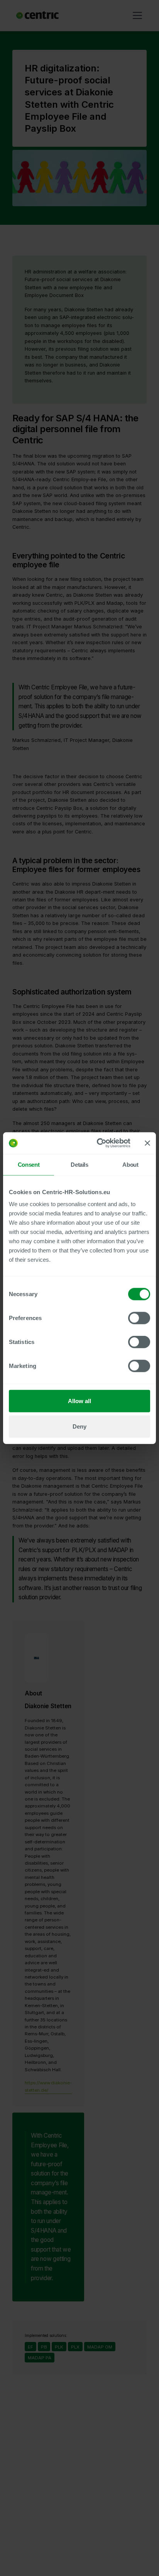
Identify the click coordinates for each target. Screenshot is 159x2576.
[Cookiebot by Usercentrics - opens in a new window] (98, 1143)
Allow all (79, 1401)
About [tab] (130, 1164)
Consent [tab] (29, 1164)
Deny (79, 1426)
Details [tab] (79, 1164)
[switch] (139, 1318)
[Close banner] (147, 1143)
